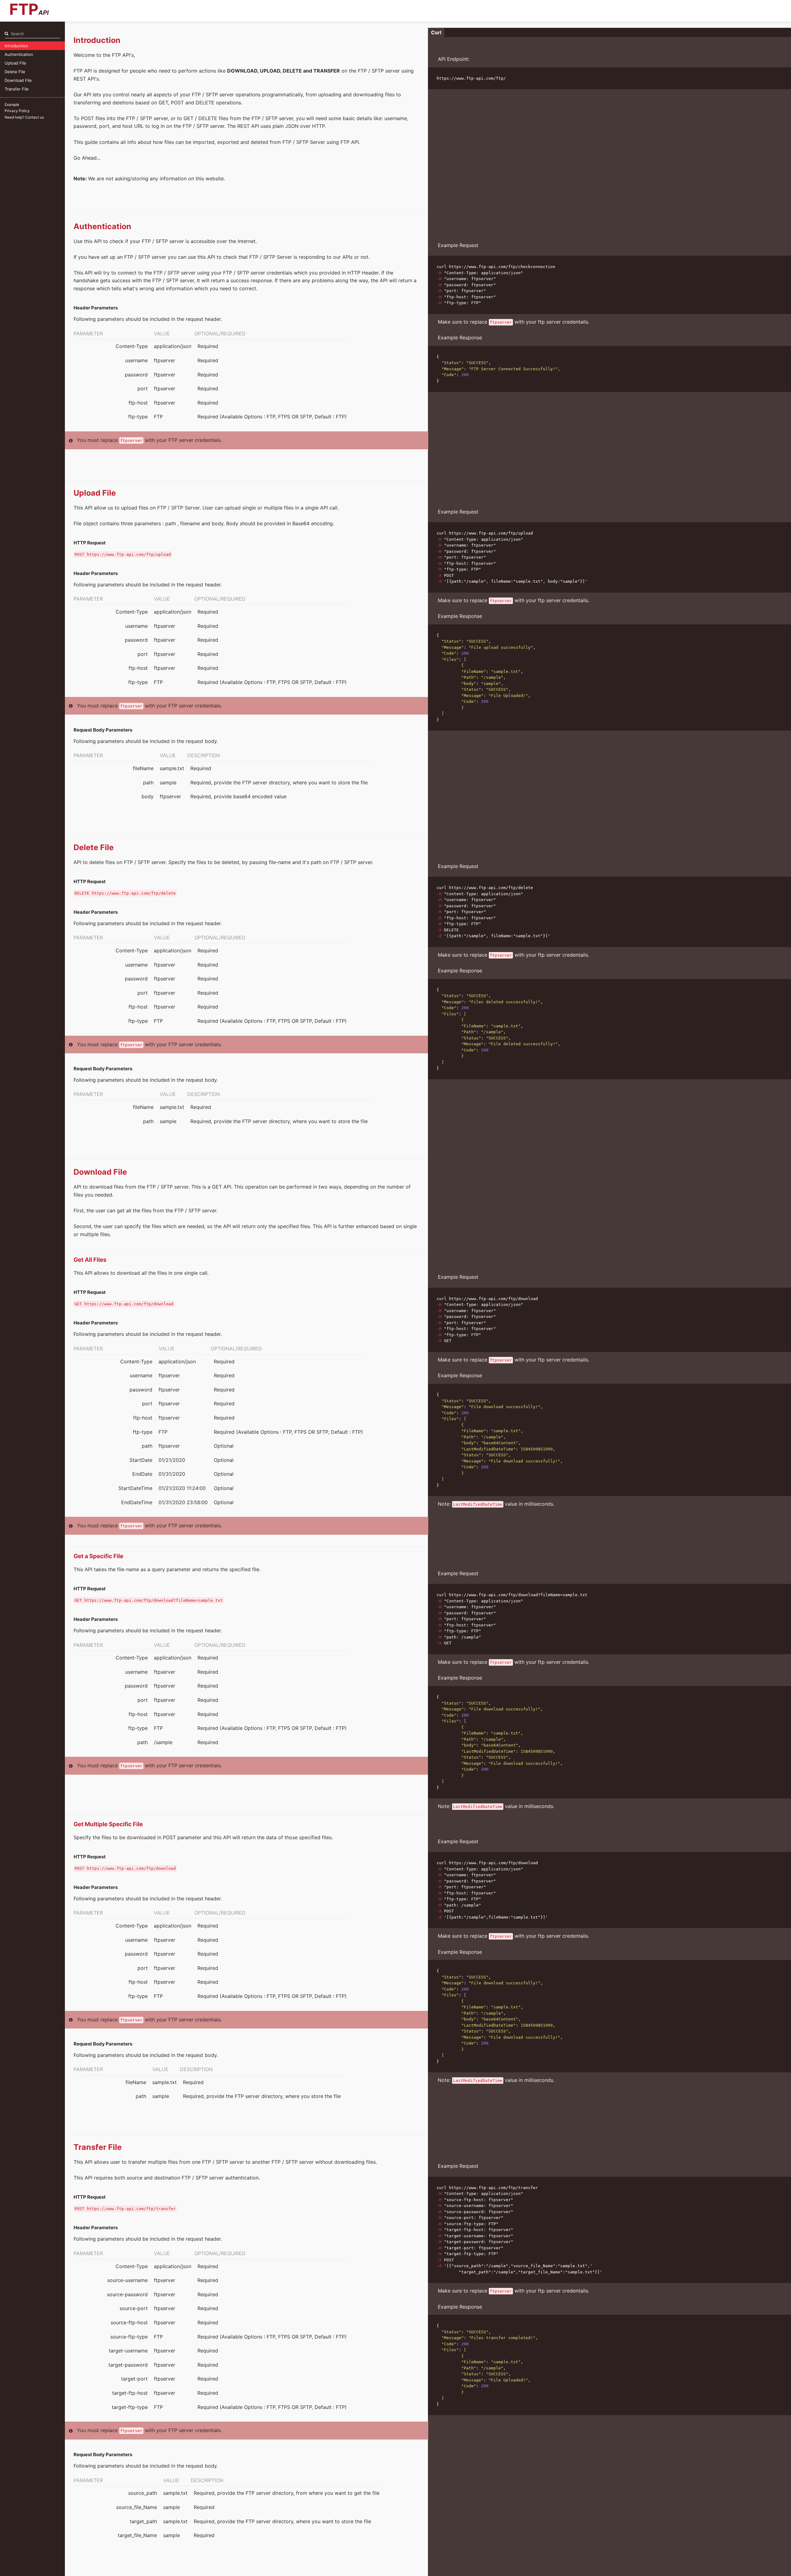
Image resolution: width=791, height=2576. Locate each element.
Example (12, 105)
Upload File (15, 63)
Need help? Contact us (24, 117)
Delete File (15, 72)
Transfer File (17, 89)
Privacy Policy (17, 111)
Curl (436, 32)
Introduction (16, 46)
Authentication (19, 54)
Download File (18, 80)
